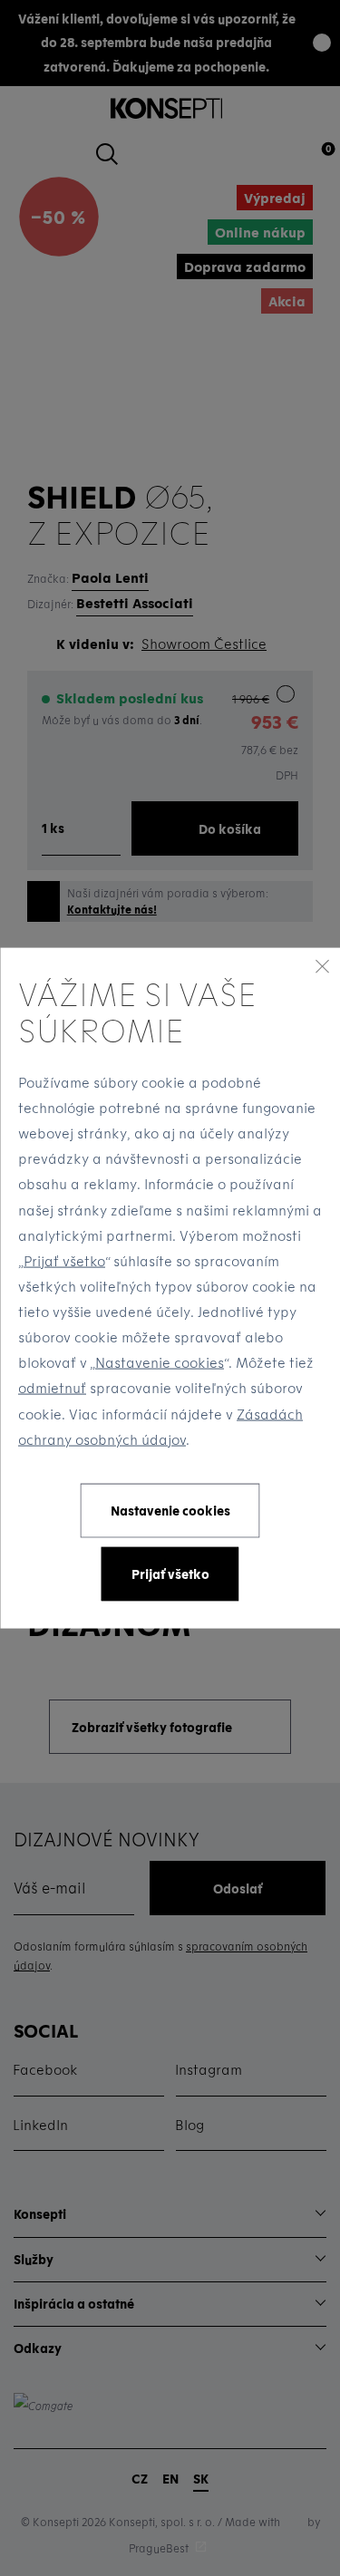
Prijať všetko (64, 1260)
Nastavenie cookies (160, 1362)
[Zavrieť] (322, 966)
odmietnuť (52, 1388)
